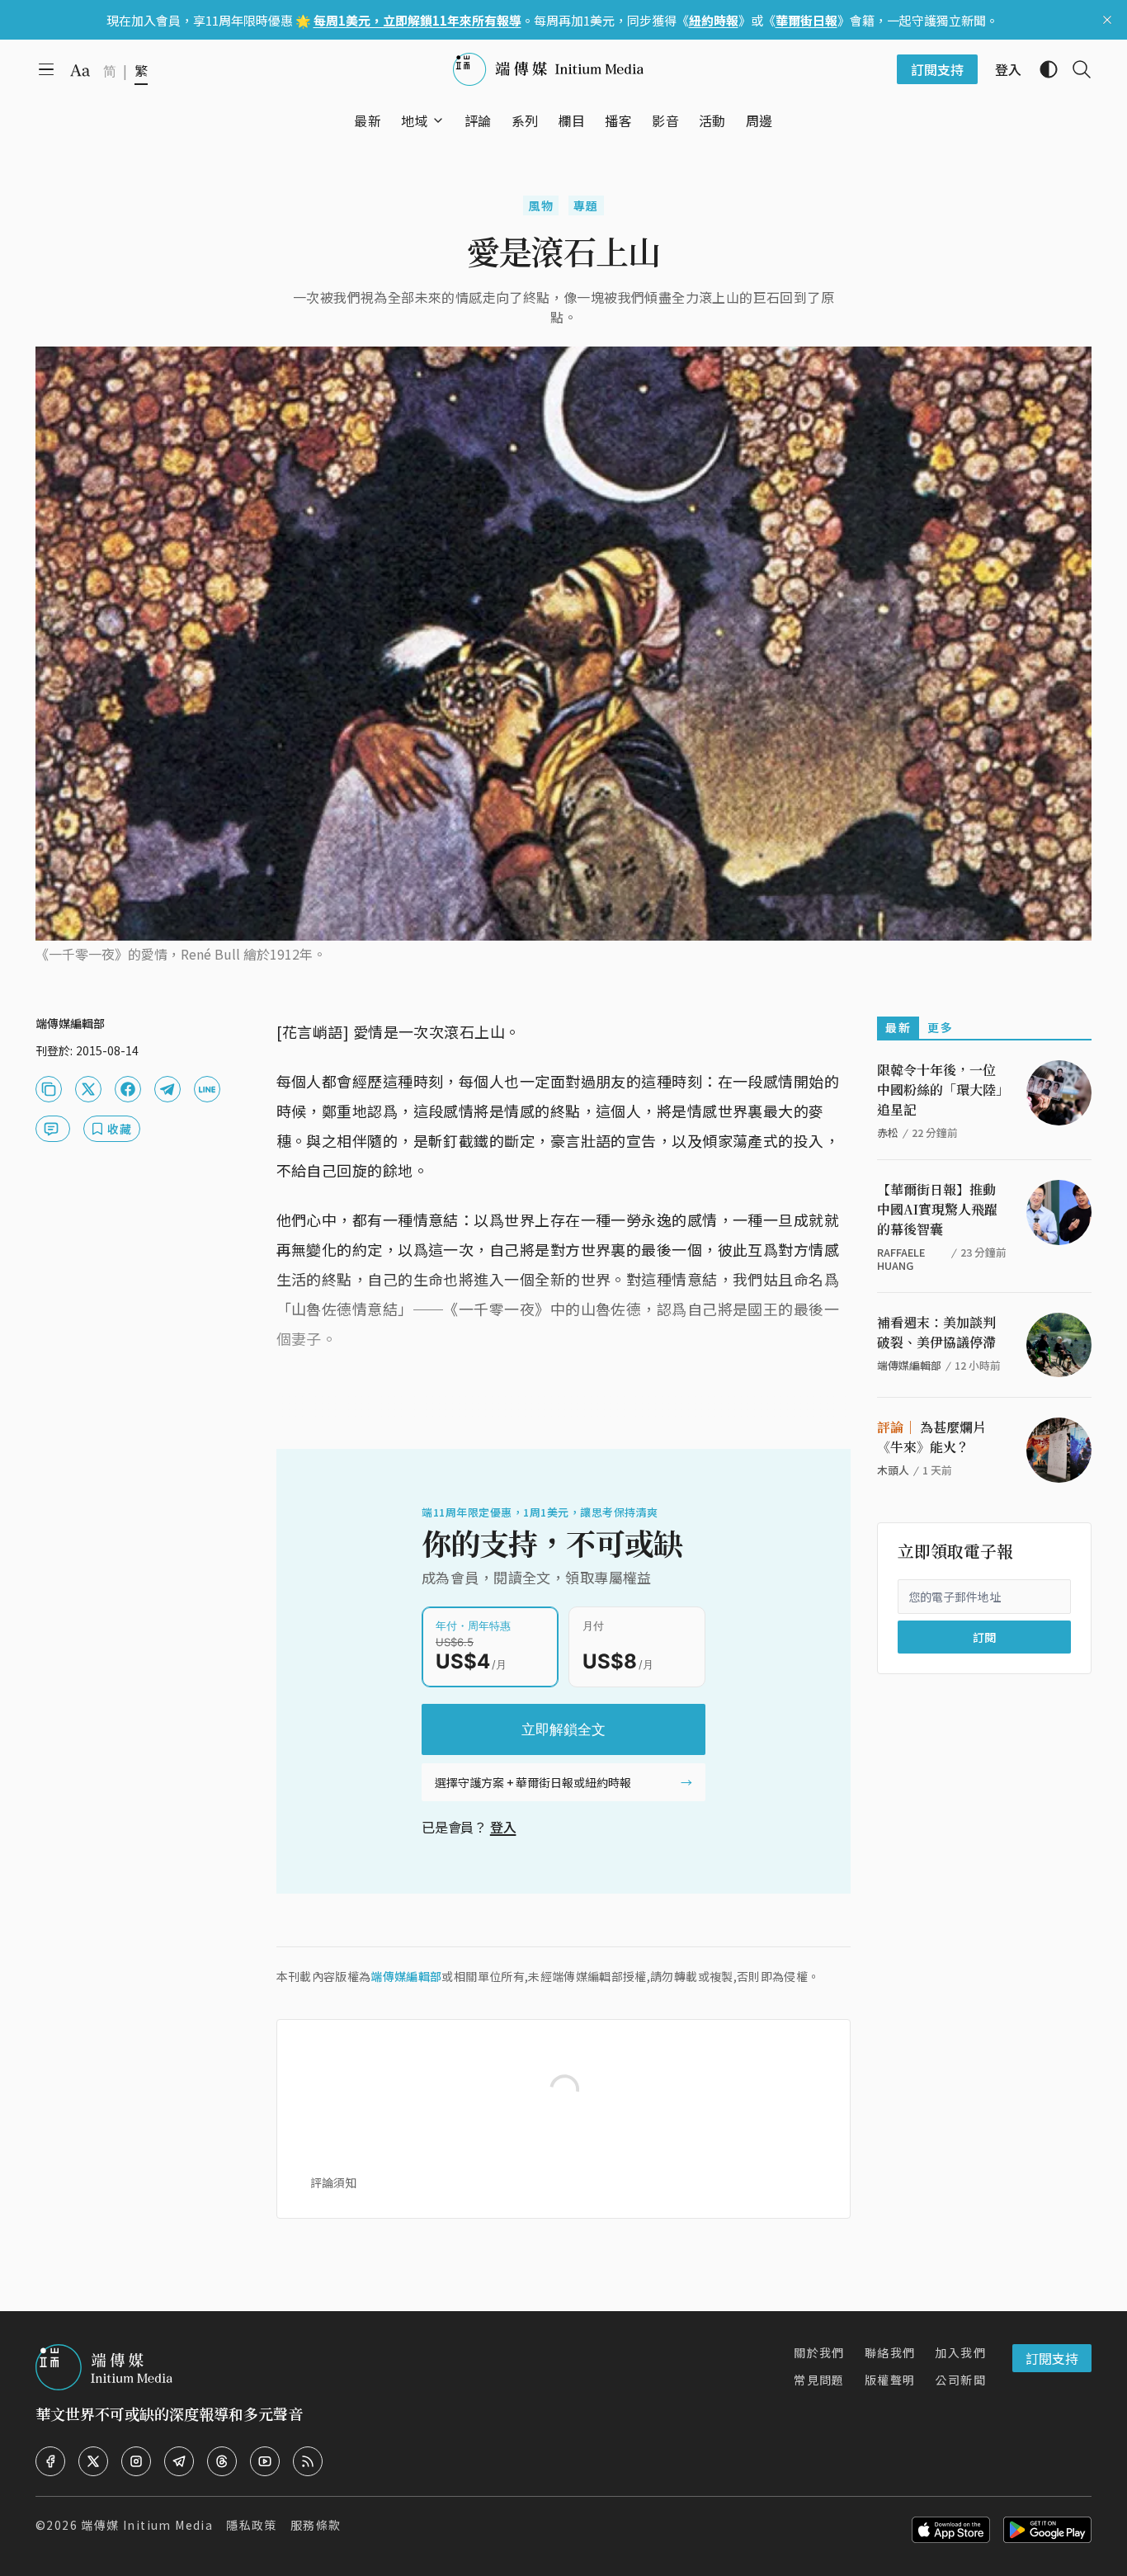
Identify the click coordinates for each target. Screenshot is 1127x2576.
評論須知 (333, 2182)
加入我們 (960, 2352)
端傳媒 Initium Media (147, 2525)
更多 (940, 1027)
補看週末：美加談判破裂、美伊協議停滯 (936, 1332)
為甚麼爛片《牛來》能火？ (931, 1437)
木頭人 (893, 1470)
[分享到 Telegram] (167, 1089)
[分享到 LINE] (207, 1089)
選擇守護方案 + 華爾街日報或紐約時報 (533, 1782)
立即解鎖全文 (563, 1729)
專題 (586, 205)
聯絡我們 (890, 2352)
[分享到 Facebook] (128, 1089)
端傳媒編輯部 (406, 1976)
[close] (1107, 20)
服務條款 (316, 2525)
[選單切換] (438, 120)
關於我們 (819, 2352)
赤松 (888, 1132)
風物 (541, 205)
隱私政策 (252, 2525)
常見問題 (819, 2380)
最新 (898, 1027)
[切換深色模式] (1042, 69)
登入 (503, 1827)
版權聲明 (890, 2380)
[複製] (49, 1089)
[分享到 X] (88, 1089)
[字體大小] (80, 70)
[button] (415, 120)
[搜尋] (1075, 69)
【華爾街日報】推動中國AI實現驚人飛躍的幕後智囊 (937, 1209)
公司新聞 (960, 2380)
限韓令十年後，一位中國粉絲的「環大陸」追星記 (940, 1090)
